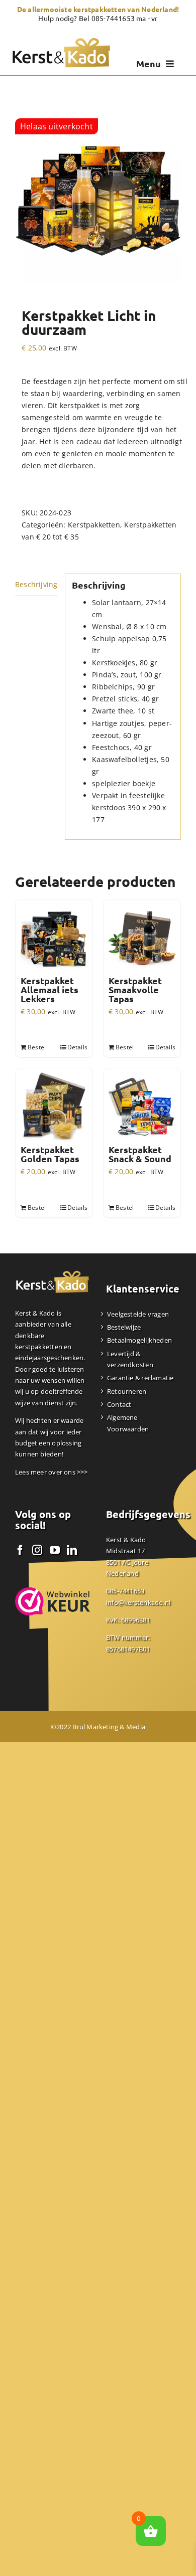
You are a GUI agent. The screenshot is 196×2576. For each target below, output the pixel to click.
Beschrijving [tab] (36, 584)
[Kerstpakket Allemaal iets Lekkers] (54, 938)
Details (77, 1047)
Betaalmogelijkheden (139, 1340)
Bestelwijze (124, 1327)
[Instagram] (37, 1550)
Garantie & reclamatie (140, 1378)
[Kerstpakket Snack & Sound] (142, 1107)
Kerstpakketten (94, 525)
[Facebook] (20, 1550)
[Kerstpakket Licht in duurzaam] (98, 201)
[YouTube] (55, 1550)
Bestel (37, 1047)
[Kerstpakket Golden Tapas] (54, 1107)
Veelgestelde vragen (138, 1314)
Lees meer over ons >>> (52, 1472)
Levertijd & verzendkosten (130, 1359)
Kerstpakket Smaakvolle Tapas (135, 990)
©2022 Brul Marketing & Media (98, 1727)
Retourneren (127, 1391)
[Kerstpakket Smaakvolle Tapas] (142, 938)
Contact (119, 1404)
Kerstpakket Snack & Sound (140, 1154)
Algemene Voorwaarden (128, 1423)
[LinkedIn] (72, 1550)
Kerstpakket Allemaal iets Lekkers (50, 990)
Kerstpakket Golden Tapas (50, 1154)
